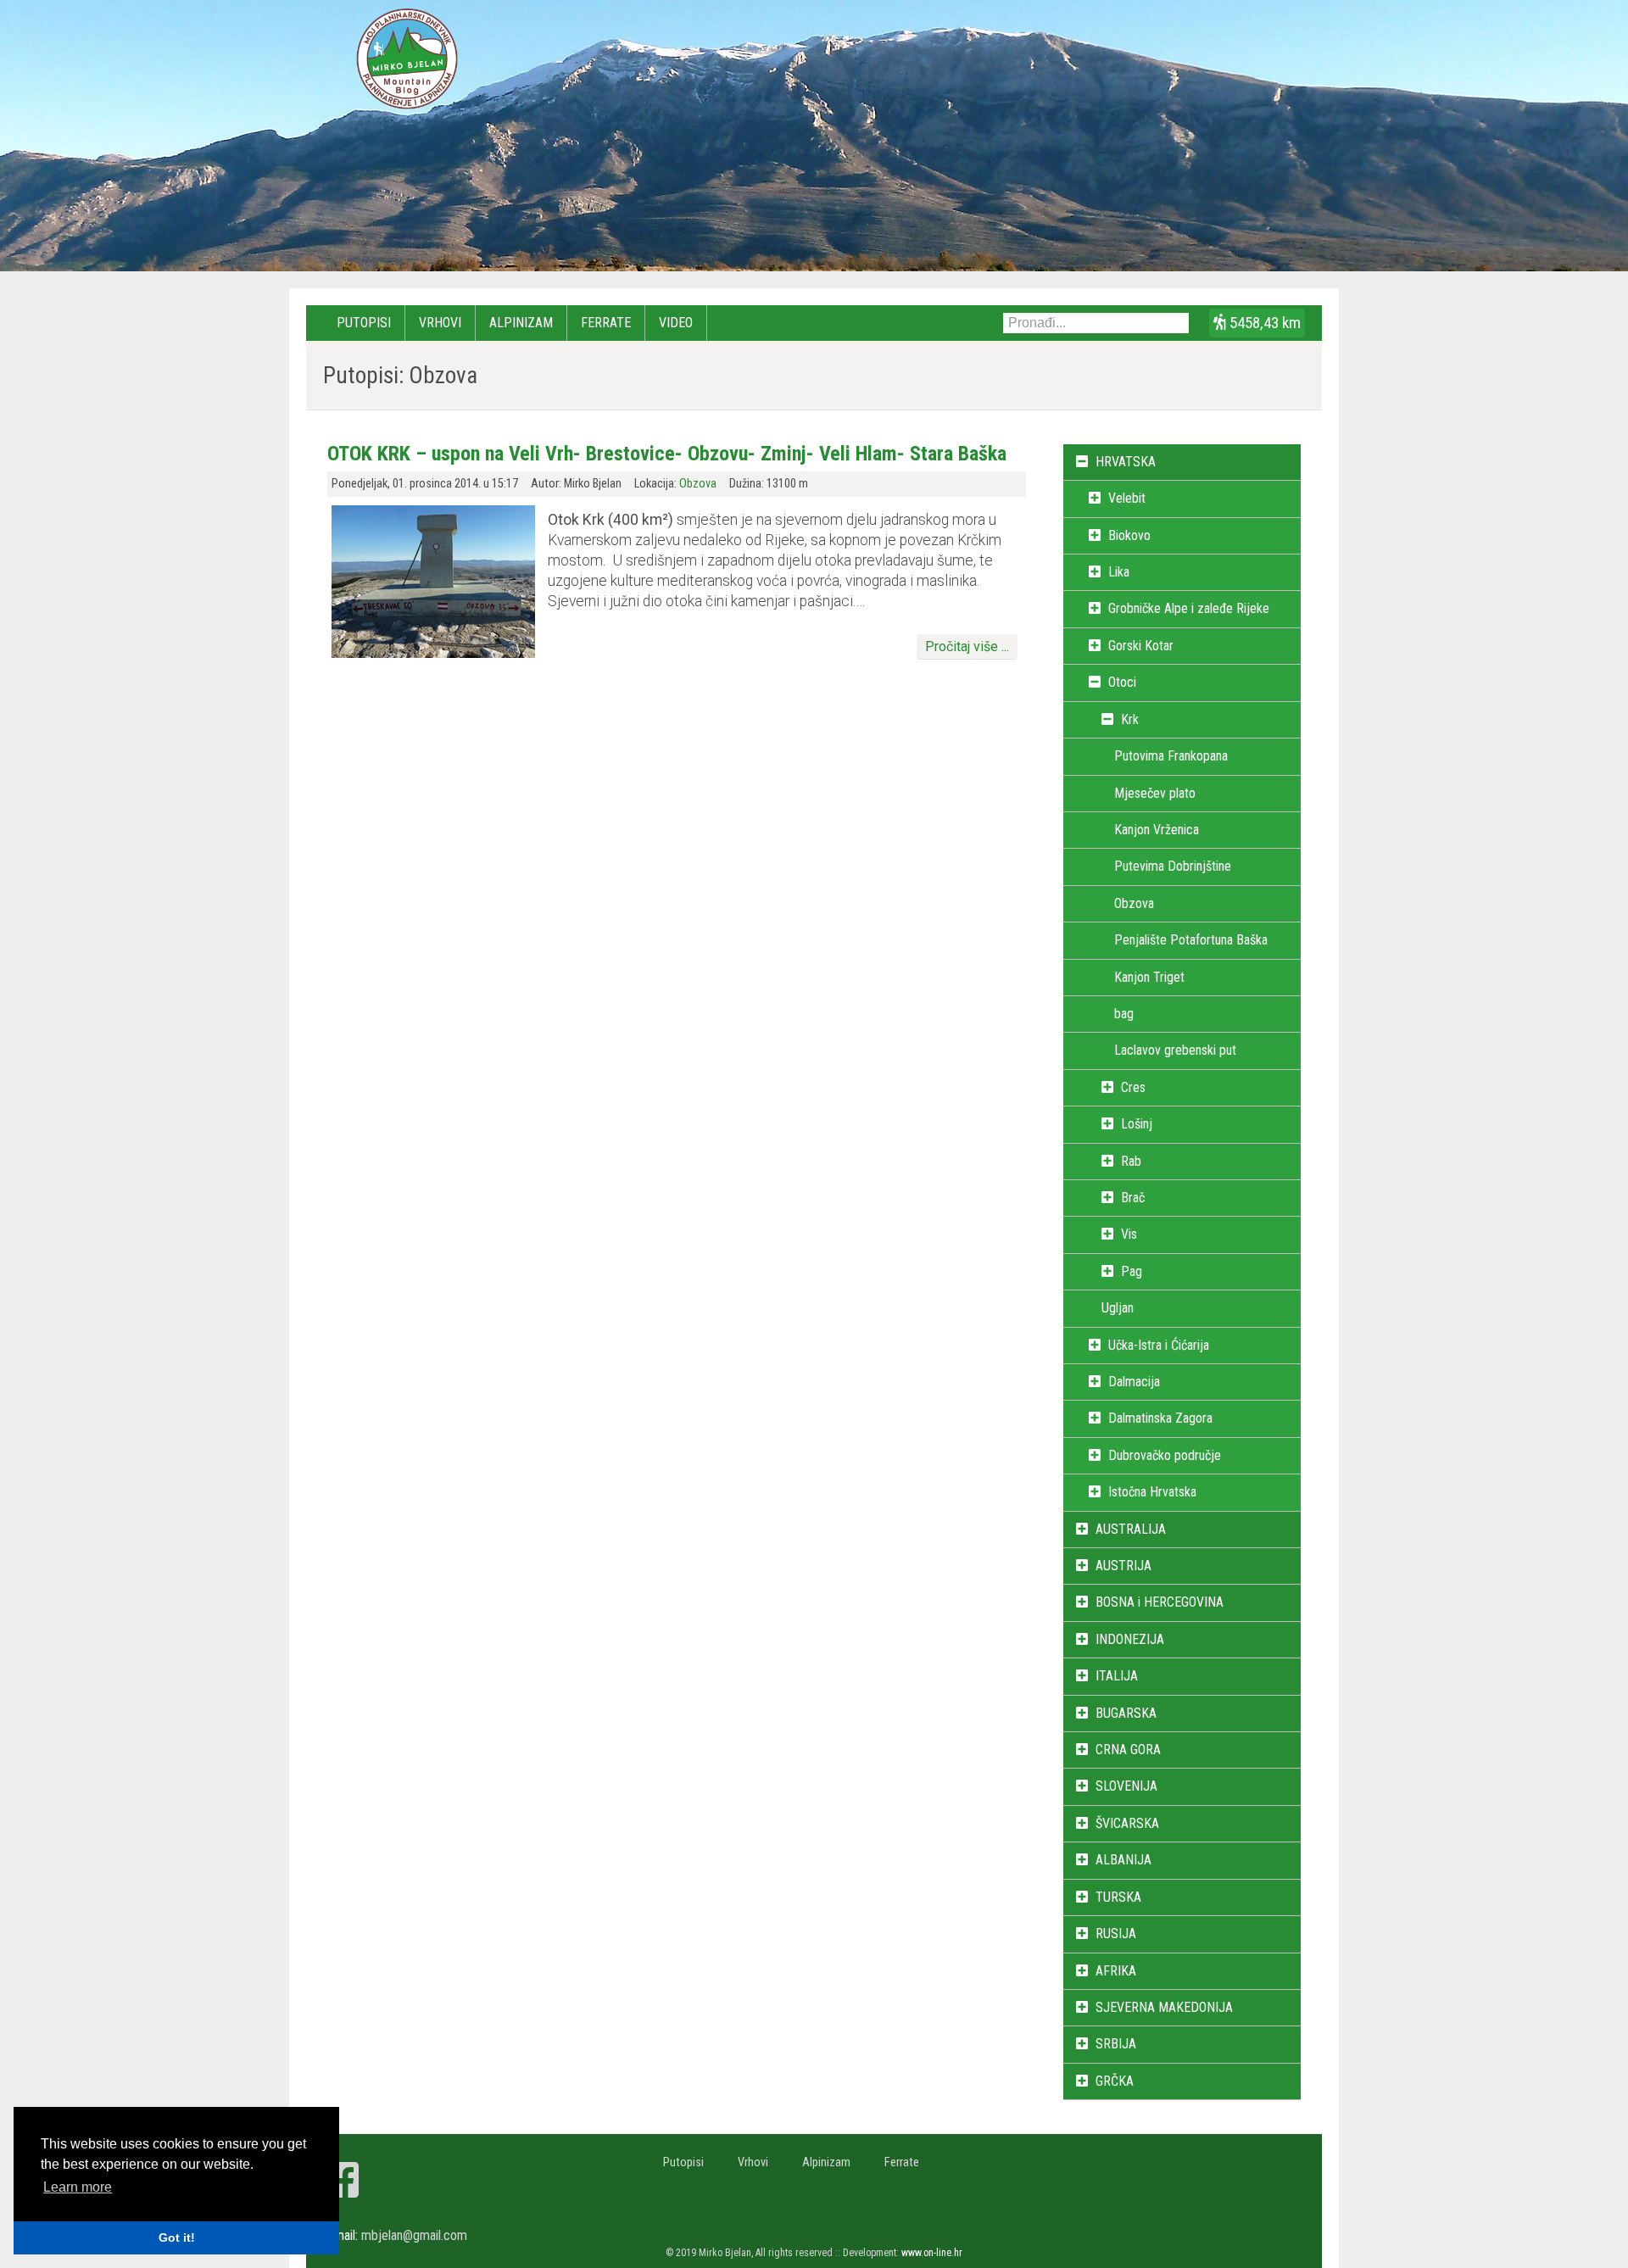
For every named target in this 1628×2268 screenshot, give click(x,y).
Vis (1129, 1234)
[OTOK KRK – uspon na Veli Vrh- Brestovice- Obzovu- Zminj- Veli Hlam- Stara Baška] (433, 653)
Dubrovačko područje (1165, 1455)
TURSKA (1118, 1897)
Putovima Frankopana (1171, 756)
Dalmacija (1134, 1382)
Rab (1131, 1161)
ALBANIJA (1123, 1860)
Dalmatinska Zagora (1160, 1418)
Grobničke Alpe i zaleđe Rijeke (1189, 608)
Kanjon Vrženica (1157, 830)
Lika (1119, 572)
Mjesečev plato (1155, 793)
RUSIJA (1116, 1934)
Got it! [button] (177, 2237)
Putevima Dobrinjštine (1173, 866)
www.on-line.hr (932, 2253)
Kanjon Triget (1149, 977)
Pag (1132, 1271)
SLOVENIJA (1126, 1786)
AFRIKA (1116, 1971)
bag (1124, 1014)
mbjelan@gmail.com (414, 2235)
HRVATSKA (1126, 462)
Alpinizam (521, 323)
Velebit (1127, 498)
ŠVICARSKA (1127, 1823)
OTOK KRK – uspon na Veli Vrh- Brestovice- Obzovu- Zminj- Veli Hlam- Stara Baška (667, 454)
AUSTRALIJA (1131, 1529)
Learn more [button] (78, 2187)
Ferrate (606, 323)
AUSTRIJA (1123, 1566)
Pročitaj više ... (967, 646)
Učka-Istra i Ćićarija (1159, 1345)
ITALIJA (1117, 1676)
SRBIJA (1116, 2044)
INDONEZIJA (1130, 1639)
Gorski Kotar (1141, 646)
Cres (1133, 1087)
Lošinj (1137, 1124)
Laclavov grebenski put (1175, 1050)
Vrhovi (440, 323)
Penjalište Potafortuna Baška (1191, 940)
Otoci (1122, 682)
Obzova (698, 484)
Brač (1133, 1198)
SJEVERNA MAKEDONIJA (1164, 2007)
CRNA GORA (1128, 1750)
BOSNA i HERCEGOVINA (1160, 1602)
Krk (1130, 719)
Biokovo (1129, 535)
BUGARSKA (1126, 1713)
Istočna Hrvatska (1152, 1492)
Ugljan (1118, 1308)
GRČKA (1115, 2081)
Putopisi (364, 323)
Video (676, 323)
